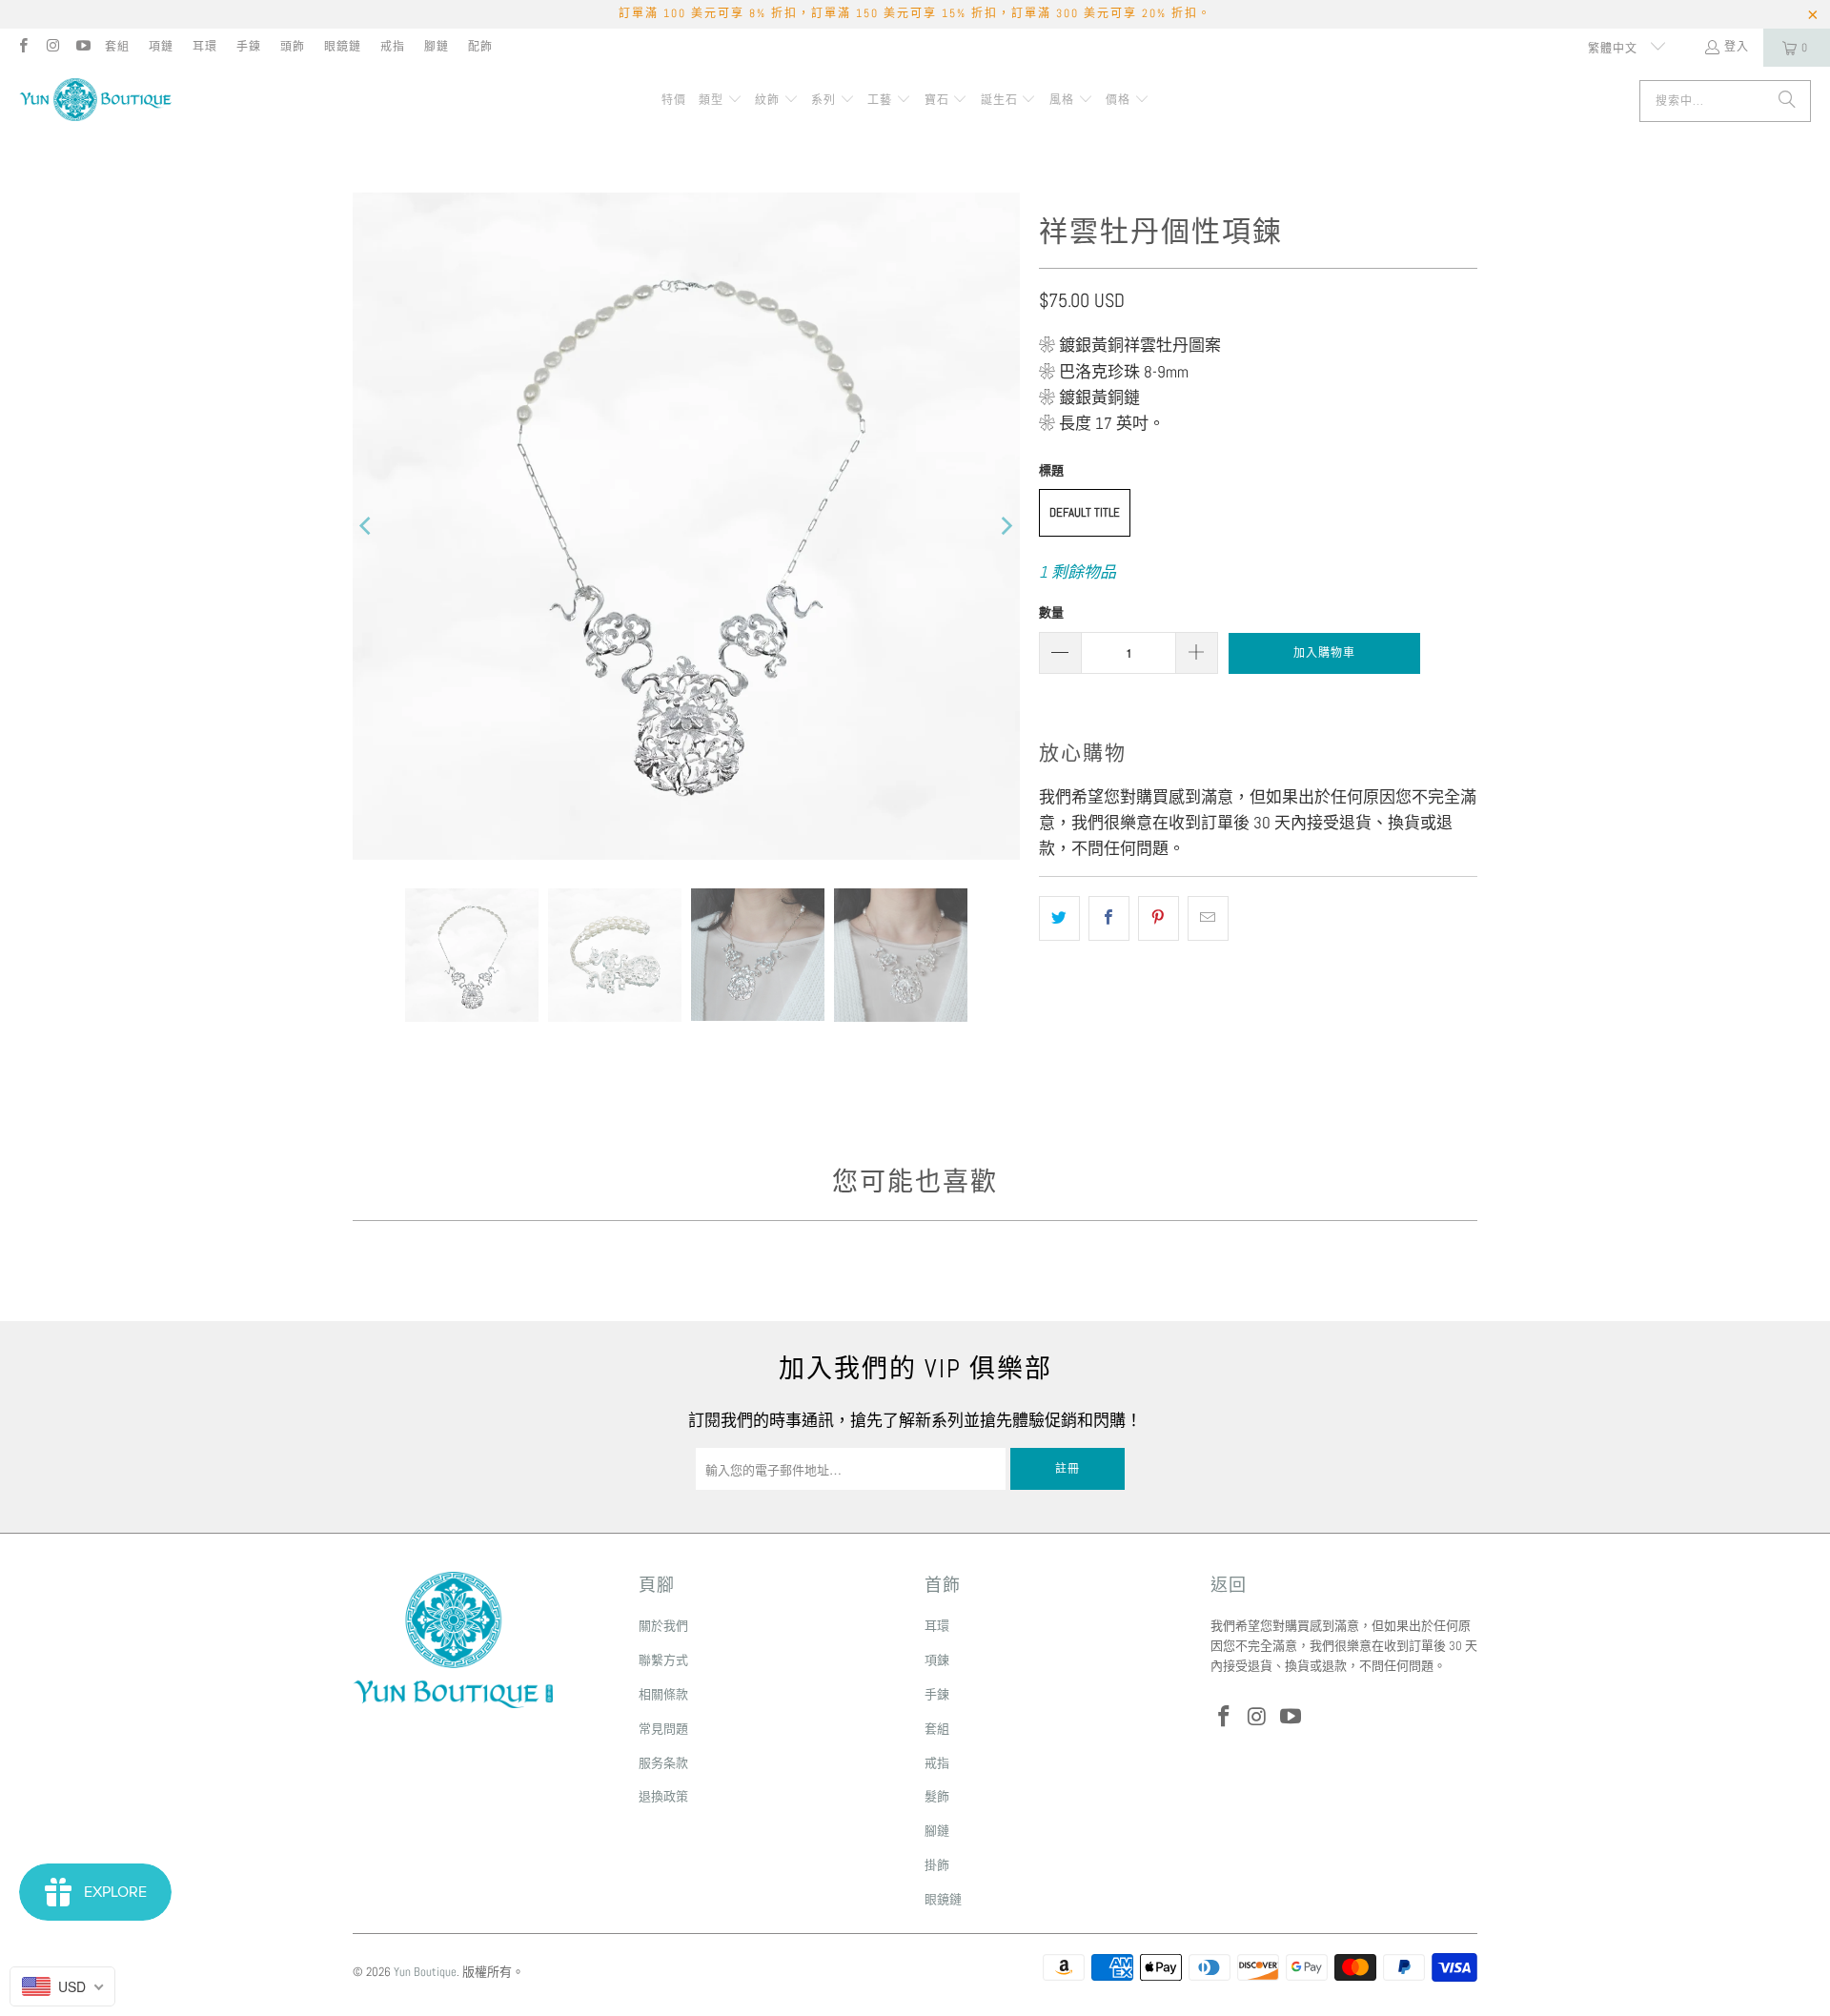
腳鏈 (437, 47)
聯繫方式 (663, 1660)
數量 (1051, 612)
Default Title (1085, 512)
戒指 (393, 47)
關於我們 (663, 1626)
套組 (117, 47)
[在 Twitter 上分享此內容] (1059, 918)
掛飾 (937, 1865)
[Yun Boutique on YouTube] (82, 48)
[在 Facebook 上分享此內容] (1109, 918)
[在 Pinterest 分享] (1159, 918)
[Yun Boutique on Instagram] (52, 48)
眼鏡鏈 (343, 47)
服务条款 (663, 1763)
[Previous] (367, 526)
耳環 (205, 47)
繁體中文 (1615, 49)
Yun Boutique (425, 1972)
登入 (1737, 47)
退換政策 (663, 1796)
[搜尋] (1787, 101)
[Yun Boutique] (95, 102)
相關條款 (663, 1694)
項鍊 (937, 1660)
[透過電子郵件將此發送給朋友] (1208, 918)
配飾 (480, 47)
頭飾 (293, 47)
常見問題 (663, 1729)
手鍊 (249, 47)
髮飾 (937, 1796)
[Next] (1006, 526)
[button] (721, 101)
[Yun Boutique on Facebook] (22, 48)
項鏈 (161, 47)
